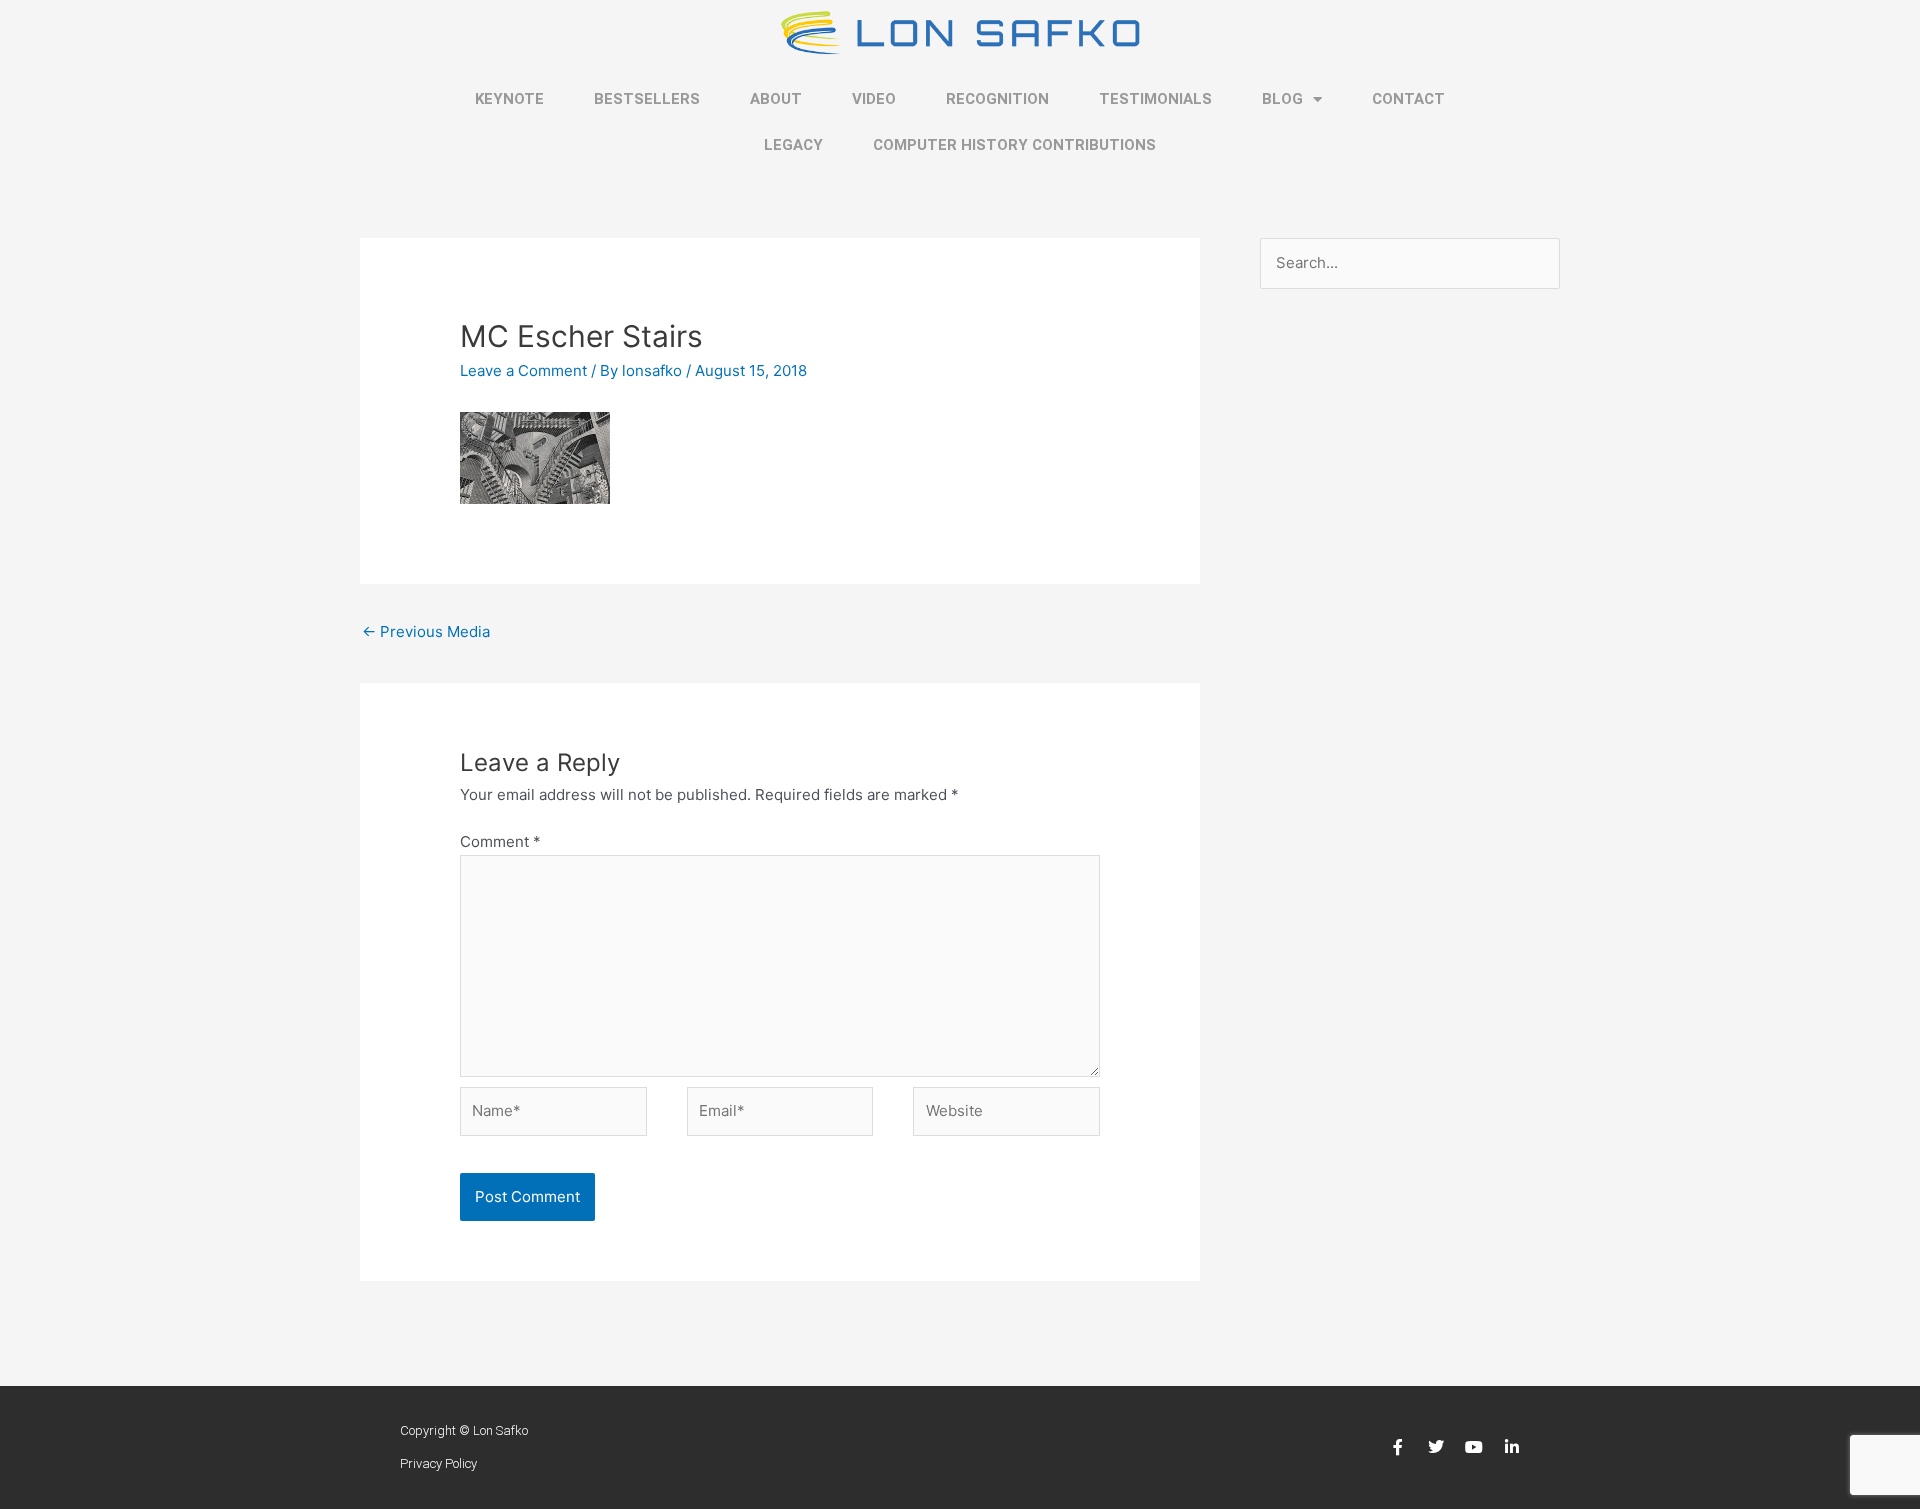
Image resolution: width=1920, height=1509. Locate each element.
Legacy (793, 145)
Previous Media (426, 631)
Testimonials (1155, 99)
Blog (1282, 99)
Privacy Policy (438, 1463)
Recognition (997, 99)
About (776, 99)
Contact (1408, 99)
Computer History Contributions (1014, 145)
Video (874, 99)
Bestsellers (647, 99)
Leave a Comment (523, 370)
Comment (500, 841)
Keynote (509, 99)
